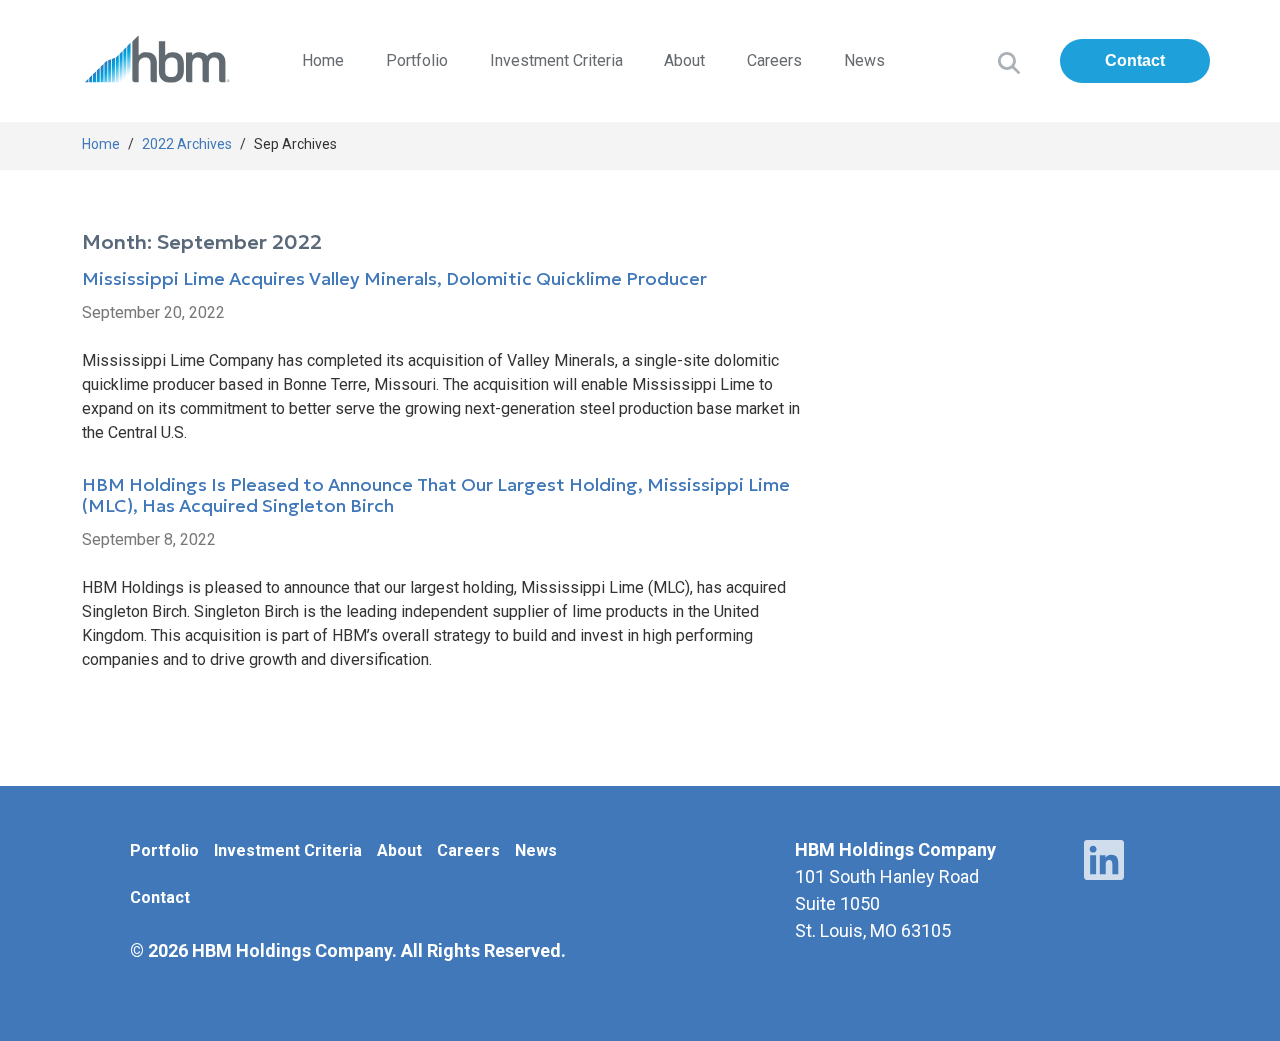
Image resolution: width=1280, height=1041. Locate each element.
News (864, 60)
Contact (1135, 60)
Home (323, 60)
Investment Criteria (556, 60)
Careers (774, 60)
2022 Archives (187, 144)
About (684, 60)
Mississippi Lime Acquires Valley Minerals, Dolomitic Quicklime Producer (394, 279)
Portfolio (417, 60)
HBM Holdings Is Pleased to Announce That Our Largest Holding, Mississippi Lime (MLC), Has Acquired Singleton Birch (436, 496)
